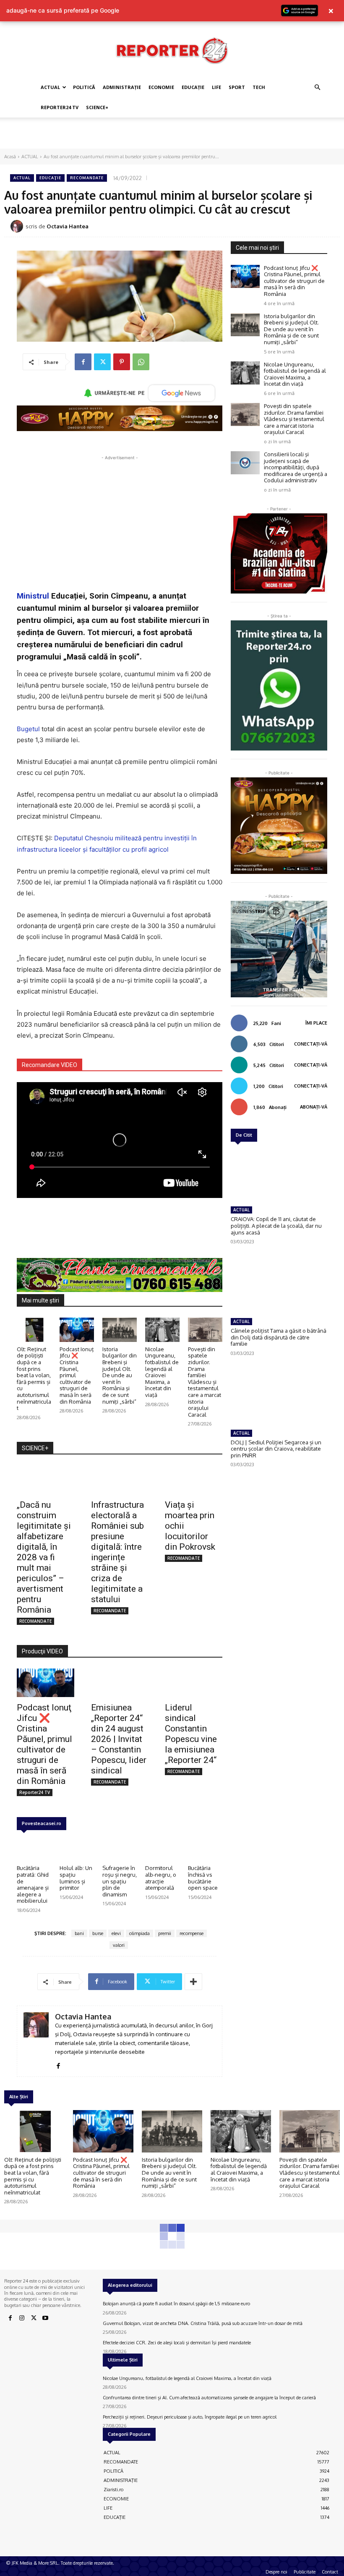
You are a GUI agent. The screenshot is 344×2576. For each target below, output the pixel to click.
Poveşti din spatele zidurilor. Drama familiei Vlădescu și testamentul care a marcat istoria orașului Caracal (205, 1382)
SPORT (237, 87)
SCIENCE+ (97, 107)
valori (119, 1945)
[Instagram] (22, 2318)
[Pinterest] (122, 362)
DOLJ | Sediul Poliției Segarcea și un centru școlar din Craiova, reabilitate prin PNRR (276, 1449)
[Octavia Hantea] (18, 226)
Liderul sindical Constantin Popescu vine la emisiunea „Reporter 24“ (191, 1734)
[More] (193, 1982)
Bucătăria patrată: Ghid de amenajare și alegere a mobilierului (33, 1884)
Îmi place (316, 1023)
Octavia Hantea (68, 226)
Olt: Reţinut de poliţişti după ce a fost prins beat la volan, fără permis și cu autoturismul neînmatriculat (34, 1378)
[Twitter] (102, 362)
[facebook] (58, 2064)
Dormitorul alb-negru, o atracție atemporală (161, 1878)
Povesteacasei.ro (42, 1823)
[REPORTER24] (172, 50)
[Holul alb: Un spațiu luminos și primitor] (77, 1849)
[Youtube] (45, 2318)
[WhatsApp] (141, 362)
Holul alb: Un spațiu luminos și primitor (76, 1878)
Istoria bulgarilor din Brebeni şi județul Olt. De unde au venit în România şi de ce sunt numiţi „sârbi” (120, 1375)
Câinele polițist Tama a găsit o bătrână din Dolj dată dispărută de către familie (279, 1337)
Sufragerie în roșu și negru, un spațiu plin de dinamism (120, 1881)
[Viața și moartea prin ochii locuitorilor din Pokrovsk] (194, 1480)
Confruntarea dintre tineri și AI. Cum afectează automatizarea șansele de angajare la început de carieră (209, 2398)
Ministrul (33, 596)
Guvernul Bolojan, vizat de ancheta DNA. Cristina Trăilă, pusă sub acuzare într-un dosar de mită (203, 2323)
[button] (317, 88)
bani (79, 1933)
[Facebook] (83, 362)
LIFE (216, 87)
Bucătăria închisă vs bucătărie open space (203, 1878)
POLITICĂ (84, 87)
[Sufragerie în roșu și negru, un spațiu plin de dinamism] (120, 1849)
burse (98, 1933)
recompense (192, 1933)
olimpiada (139, 1933)
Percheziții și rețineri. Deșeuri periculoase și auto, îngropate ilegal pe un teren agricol (190, 2417)
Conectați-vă (311, 1044)
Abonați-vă (314, 1107)
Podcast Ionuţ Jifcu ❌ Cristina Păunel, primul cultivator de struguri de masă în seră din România (44, 1744)
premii (165, 1933)
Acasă (10, 157)
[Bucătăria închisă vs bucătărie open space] (205, 1849)
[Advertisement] (172, 136)
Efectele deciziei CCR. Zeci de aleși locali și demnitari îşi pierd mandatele (177, 2343)
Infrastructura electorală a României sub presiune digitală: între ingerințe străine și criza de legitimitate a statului (117, 1552)
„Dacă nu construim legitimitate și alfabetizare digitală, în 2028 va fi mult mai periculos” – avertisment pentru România (44, 1557)
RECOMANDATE (87, 178)
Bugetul (28, 729)
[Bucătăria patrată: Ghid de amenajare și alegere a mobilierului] (34, 1849)
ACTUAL (50, 87)
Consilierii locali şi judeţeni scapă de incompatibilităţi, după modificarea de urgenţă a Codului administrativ (296, 467)
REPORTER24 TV (60, 107)
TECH (259, 87)
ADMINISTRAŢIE (122, 87)
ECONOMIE (161, 87)
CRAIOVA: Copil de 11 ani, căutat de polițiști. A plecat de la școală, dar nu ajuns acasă (276, 1225)
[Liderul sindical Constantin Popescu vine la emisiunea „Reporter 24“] (194, 1683)
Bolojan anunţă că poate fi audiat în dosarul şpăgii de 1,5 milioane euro (176, 2304)
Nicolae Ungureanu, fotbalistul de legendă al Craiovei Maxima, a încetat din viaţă (162, 1372)
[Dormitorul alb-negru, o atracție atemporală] (162, 1849)
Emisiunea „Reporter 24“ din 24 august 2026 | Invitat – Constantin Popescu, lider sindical (119, 1739)
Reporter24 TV (35, 1792)
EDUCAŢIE (193, 87)
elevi (116, 1933)
